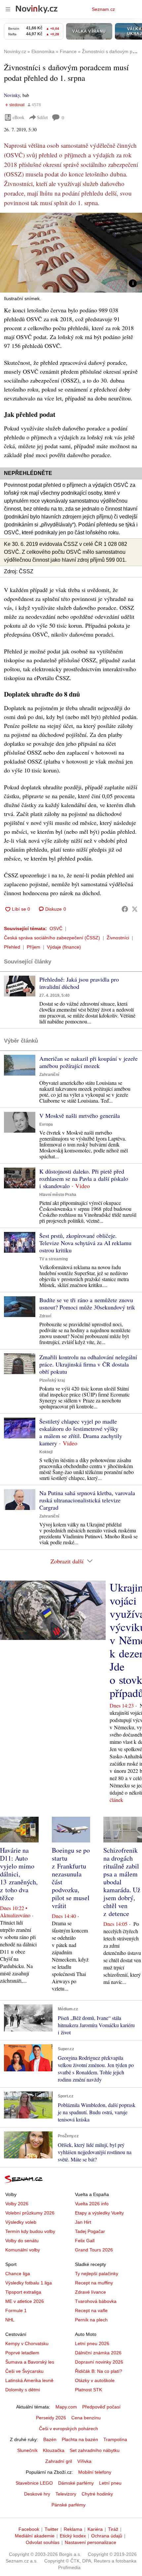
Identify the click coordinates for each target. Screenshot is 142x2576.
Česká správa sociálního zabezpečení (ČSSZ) (52, 938)
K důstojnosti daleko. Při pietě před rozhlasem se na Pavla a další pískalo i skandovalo (84, 1178)
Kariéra (95, 2529)
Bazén (50, 2439)
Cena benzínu (86, 2418)
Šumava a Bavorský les (30, 2362)
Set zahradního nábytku (95, 2450)
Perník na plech (91, 2320)
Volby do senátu (22, 2241)
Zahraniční (49, 1075)
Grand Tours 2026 (94, 2250)
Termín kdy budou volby (30, 2231)
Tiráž (113, 2529)
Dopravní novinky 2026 (99, 2362)
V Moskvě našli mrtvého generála (80, 1115)
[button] (71, 253)
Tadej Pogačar (90, 2231)
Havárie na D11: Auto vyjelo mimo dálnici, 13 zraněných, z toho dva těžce (19, 1874)
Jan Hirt (83, 2222)
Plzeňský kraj (52, 1380)
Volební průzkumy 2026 (30, 2213)
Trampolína (115, 2439)
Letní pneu (110, 2483)
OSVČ (56, 928)
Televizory (66, 2494)
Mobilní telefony (95, 2472)
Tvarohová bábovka (96, 2301)
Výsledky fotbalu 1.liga (29, 2283)
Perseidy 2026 (51, 2418)
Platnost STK (89, 2390)
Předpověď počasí (101, 2407)
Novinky (12, 95)
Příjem (34, 947)
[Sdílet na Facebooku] (125, 909)
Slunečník (27, 2450)
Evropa (46, 1124)
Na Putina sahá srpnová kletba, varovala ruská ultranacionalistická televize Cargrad (87, 1500)
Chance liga (18, 2274)
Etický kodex (73, 2536)
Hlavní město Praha (58, 1195)
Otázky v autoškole (95, 2380)
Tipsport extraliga (23, 2292)
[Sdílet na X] (135, 909)
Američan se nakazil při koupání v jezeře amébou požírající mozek (89, 1062)
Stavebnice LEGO (34, 2483)
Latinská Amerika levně (29, 2380)
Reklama (73, 2529)
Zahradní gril (59, 2461)
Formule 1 (16, 2310)
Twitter (52, 2529)
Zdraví (45, 1316)
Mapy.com (66, 2407)
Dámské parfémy (76, 2483)
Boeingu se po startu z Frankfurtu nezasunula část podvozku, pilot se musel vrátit (71, 1878)
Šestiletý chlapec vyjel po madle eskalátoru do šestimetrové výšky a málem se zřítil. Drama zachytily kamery (81, 1432)
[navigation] (8, 9)
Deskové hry (37, 2494)
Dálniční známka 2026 (98, 2353)
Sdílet (42, 117)
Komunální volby (23, 2250)
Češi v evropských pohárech (69, 2429)
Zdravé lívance (90, 2292)
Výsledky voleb (21, 2222)
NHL (10, 2320)
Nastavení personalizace (90, 2542)
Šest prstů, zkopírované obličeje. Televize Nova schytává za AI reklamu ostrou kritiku (85, 1243)
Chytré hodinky (97, 2494)
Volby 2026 (17, 2204)
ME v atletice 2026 (25, 2301)
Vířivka (84, 2461)
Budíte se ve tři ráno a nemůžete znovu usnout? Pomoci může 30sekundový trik (87, 1304)
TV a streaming (53, 1259)
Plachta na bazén (80, 2439)
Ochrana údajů (107, 2536)
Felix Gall (85, 2241)
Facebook (29, 2529)
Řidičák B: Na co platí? (99, 2371)
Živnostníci (118, 938)
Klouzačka (54, 2450)
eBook (18, 117)
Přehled (12, 947)
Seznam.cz (103, 9)
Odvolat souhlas (43, 2542)
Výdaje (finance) (64, 947)
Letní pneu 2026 (92, 2343)
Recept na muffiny (94, 2283)
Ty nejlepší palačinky (97, 2274)
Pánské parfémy (69, 2505)
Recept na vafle (91, 2310)
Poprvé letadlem (22, 2353)
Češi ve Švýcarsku (24, 2371)
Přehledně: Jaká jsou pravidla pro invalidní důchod (79, 983)
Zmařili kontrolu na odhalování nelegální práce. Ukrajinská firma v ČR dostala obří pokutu (88, 1364)
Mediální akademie (35, 2536)
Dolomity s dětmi (23, 2390)
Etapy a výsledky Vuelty (99, 2213)
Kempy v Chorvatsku (27, 2343)
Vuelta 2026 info (92, 2204)
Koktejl (46, 1452)
